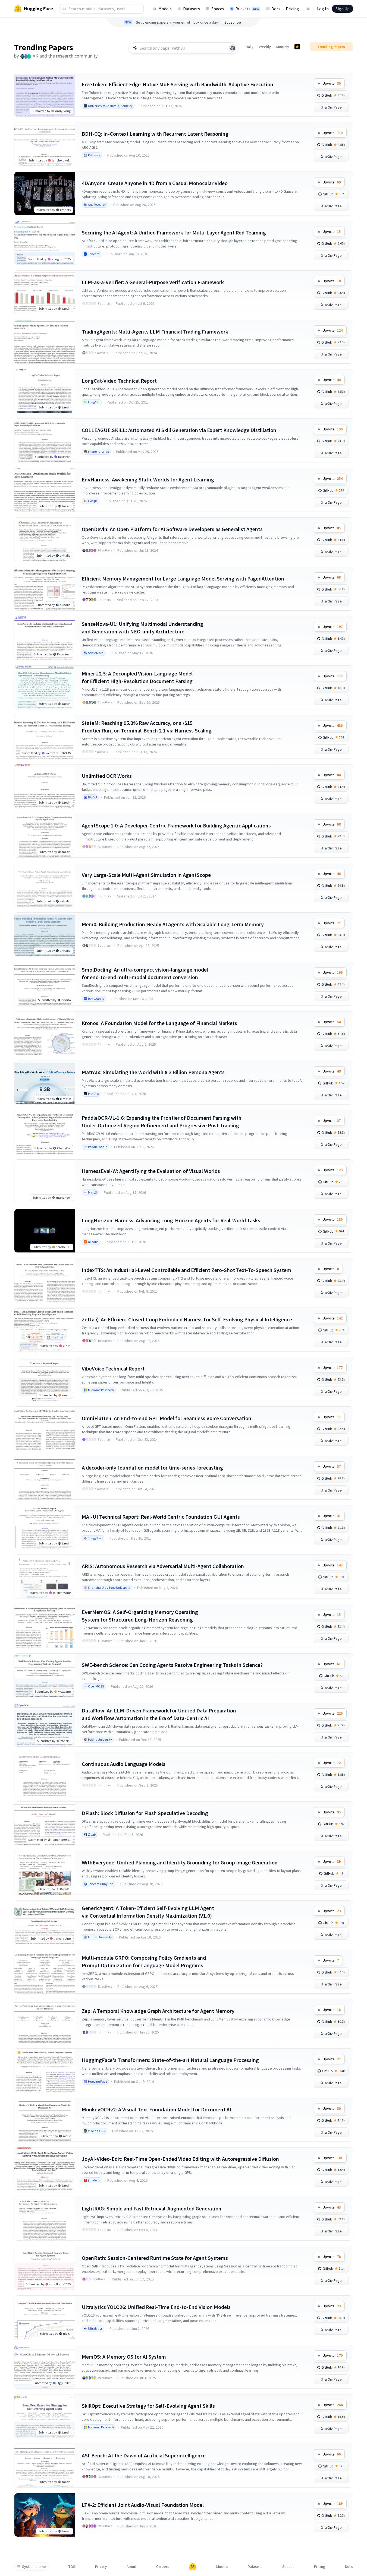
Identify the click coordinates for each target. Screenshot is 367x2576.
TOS (72, 2567)
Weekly (265, 47)
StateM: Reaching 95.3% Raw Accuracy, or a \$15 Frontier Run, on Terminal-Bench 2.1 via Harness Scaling (147, 727)
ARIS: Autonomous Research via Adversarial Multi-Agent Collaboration (163, 1566)
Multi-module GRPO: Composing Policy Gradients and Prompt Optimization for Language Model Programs (144, 1961)
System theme (34, 2567)
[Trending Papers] (297, 47)
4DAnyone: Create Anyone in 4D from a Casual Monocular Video (155, 183)
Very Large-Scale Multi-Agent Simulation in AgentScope (146, 875)
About (131, 2567)
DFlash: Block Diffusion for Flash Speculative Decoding (145, 1813)
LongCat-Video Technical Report (119, 381)
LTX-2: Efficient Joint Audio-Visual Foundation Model (143, 2505)
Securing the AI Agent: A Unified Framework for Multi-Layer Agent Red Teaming (174, 232)
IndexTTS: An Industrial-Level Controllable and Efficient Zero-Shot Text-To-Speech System (186, 1270)
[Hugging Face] (193, 2567)
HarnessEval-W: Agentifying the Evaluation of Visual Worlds (151, 1171)
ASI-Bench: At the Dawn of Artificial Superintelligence (144, 2455)
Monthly (283, 47)
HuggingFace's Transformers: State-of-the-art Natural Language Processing (170, 2060)
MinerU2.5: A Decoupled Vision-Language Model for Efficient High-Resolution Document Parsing (137, 677)
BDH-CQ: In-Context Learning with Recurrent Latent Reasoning (155, 134)
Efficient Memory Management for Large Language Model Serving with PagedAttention (183, 578)
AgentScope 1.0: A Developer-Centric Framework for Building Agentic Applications (176, 825)
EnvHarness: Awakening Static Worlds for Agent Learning (148, 479)
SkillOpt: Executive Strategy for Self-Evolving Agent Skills (148, 2406)
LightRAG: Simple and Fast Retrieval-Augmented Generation (152, 2208)
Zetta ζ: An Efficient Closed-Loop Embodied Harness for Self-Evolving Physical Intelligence (187, 1319)
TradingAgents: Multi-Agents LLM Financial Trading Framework (155, 331)
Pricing (292, 9)
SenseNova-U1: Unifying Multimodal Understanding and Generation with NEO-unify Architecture (142, 628)
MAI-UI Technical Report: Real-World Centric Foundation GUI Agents (161, 1517)
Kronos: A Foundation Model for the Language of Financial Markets (159, 1023)
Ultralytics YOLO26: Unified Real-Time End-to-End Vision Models (156, 2307)
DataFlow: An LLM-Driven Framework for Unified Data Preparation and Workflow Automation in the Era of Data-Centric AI (159, 1714)
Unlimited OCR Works (107, 776)
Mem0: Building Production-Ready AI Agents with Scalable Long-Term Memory (173, 924)
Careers (163, 2567)
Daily (250, 47)
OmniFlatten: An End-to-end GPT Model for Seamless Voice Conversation (167, 1418)
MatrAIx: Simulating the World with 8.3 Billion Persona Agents (153, 1072)
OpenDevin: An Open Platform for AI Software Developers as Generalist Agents (172, 529)
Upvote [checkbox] (332, 83)
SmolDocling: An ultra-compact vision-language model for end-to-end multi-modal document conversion (145, 973)
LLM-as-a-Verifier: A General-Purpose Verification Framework (153, 282)
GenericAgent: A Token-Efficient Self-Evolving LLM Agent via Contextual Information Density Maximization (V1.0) (148, 1912)
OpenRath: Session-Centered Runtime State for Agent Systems (155, 2258)
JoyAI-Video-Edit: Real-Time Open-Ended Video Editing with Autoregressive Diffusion (180, 2159)
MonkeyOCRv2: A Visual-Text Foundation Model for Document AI (156, 2109)
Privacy (101, 2567)
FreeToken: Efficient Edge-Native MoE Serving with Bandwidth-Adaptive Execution (178, 84)
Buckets (247, 9)
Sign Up (343, 9)
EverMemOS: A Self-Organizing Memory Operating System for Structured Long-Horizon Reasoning (140, 1616)
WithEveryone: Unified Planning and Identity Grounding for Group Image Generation (180, 1862)
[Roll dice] (233, 48)
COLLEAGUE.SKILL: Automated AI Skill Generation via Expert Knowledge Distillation (179, 430)
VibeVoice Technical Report (113, 1368)
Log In (323, 9)
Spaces (218, 9)
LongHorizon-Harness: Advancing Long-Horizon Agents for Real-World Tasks (171, 1220)
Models (165, 9)
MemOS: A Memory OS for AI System (124, 2357)
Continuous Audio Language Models (124, 1764)
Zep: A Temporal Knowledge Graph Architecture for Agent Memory (158, 2011)
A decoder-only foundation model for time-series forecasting (152, 1468)
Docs (276, 9)
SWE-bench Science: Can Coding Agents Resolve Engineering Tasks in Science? (172, 1665)
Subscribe (233, 22)
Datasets (192, 9)
